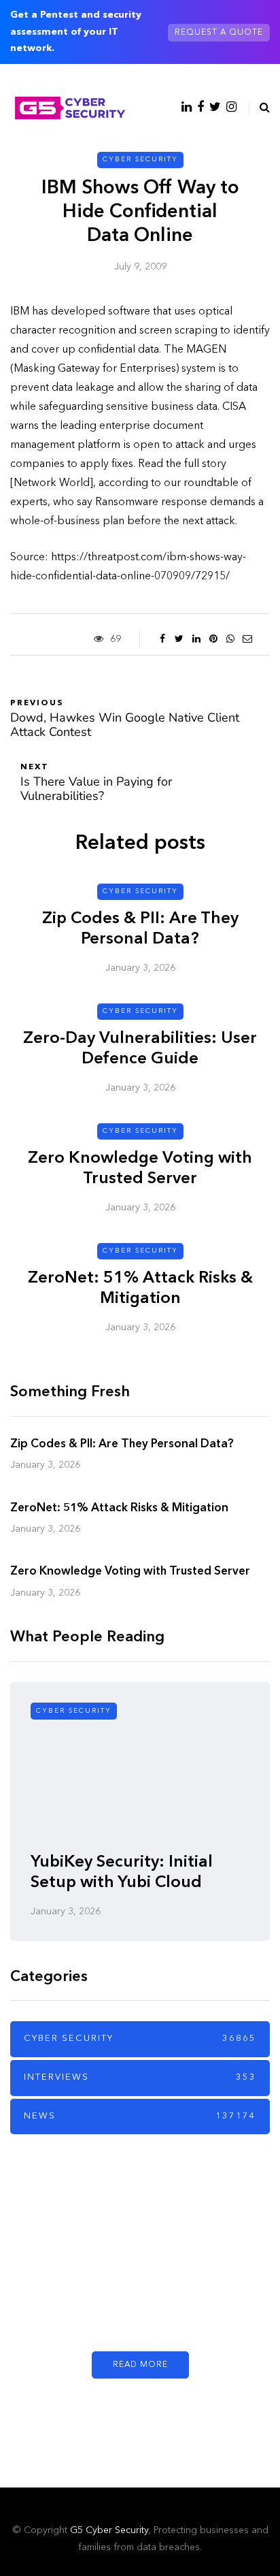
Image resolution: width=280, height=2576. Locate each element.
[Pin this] (213, 639)
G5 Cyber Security (109, 2530)
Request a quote (219, 33)
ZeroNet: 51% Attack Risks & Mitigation (119, 1508)
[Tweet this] (179, 639)
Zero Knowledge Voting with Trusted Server (130, 1572)
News (140, 2116)
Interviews (140, 2077)
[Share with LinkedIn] (196, 639)
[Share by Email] (247, 639)
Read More (140, 2365)
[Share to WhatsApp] (230, 639)
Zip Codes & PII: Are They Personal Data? (122, 1444)
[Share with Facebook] (162, 639)
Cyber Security (140, 159)
